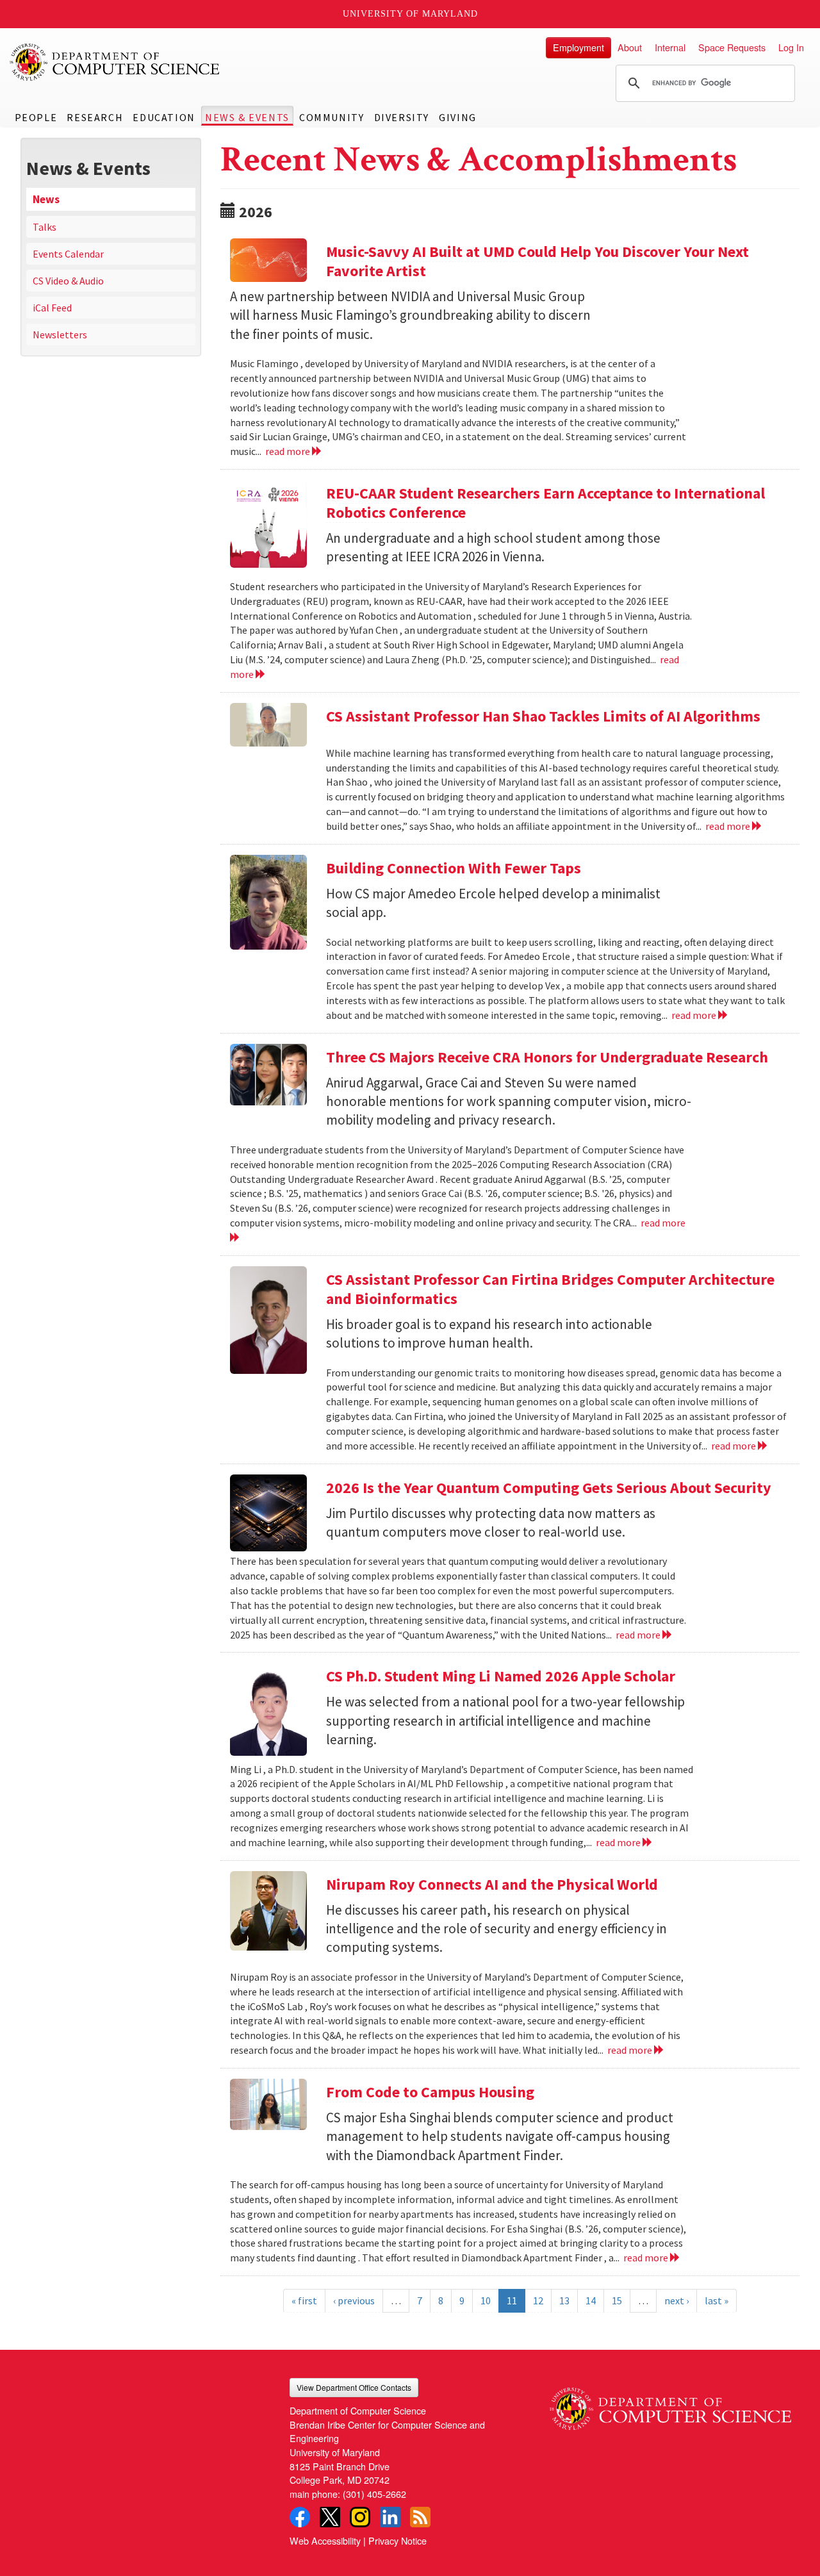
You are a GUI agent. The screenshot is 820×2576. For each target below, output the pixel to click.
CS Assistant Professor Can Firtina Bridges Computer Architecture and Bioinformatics (550, 1289)
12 (538, 2300)
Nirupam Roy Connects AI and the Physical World (492, 1884)
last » (717, 2300)
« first (304, 2300)
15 (617, 2300)
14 (591, 2300)
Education (164, 117)
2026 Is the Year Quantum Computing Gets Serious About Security (549, 1488)
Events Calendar (68, 254)
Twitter (330, 2517)
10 (486, 2300)
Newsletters (60, 334)
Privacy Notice (398, 2540)
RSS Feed (420, 2517)
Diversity (402, 117)
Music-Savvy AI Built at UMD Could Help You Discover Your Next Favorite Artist (537, 261)
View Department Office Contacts (354, 2387)
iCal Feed (52, 308)
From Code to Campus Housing (430, 2092)
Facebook (300, 2517)
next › (676, 2300)
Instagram (360, 2517)
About (630, 47)
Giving (458, 117)
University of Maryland (410, 14)
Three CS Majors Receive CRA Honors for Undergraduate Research (547, 1057)
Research (95, 117)
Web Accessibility (325, 2540)
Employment (578, 47)
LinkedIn (390, 2517)
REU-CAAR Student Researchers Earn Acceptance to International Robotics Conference (545, 503)
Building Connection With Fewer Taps (454, 868)
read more (289, 451)
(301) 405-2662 (374, 2494)
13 (564, 2300)
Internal (670, 47)
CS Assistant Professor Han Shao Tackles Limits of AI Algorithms (543, 716)
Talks (45, 227)
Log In (791, 47)
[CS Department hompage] (670, 2404)
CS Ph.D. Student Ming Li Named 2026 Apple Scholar (501, 1676)
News (46, 199)
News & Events (247, 117)
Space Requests (732, 47)
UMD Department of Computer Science (115, 62)
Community (332, 117)
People (36, 117)
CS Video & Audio (68, 281)
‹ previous (354, 2300)
